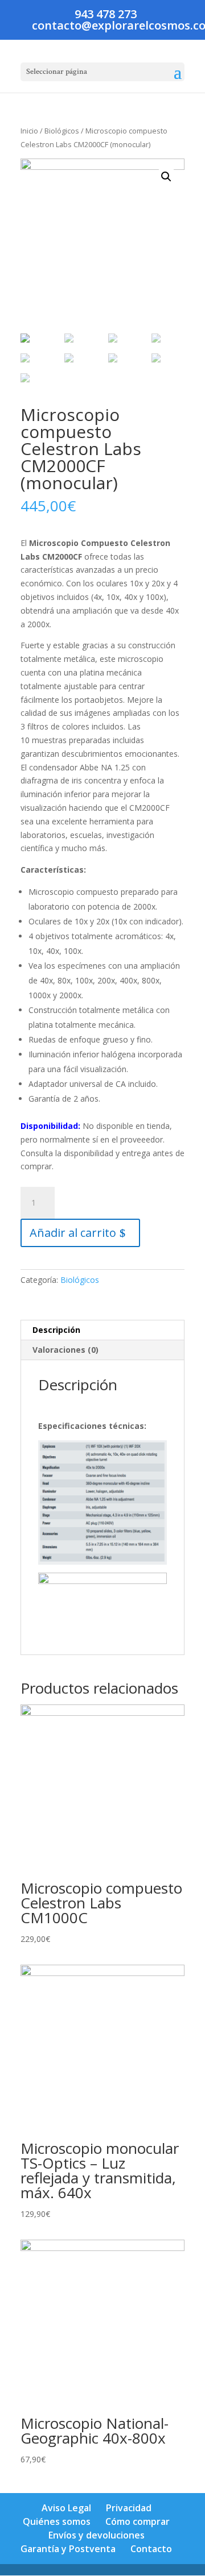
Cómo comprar (138, 2521)
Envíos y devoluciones (97, 2535)
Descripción (56, 1330)
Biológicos (62, 131)
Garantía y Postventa (68, 2549)
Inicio (29, 131)
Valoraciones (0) (65, 1350)
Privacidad (129, 2508)
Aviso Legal (66, 2508)
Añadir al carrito (73, 1233)
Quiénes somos (57, 2521)
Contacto (151, 2549)
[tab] (102, 1330)
